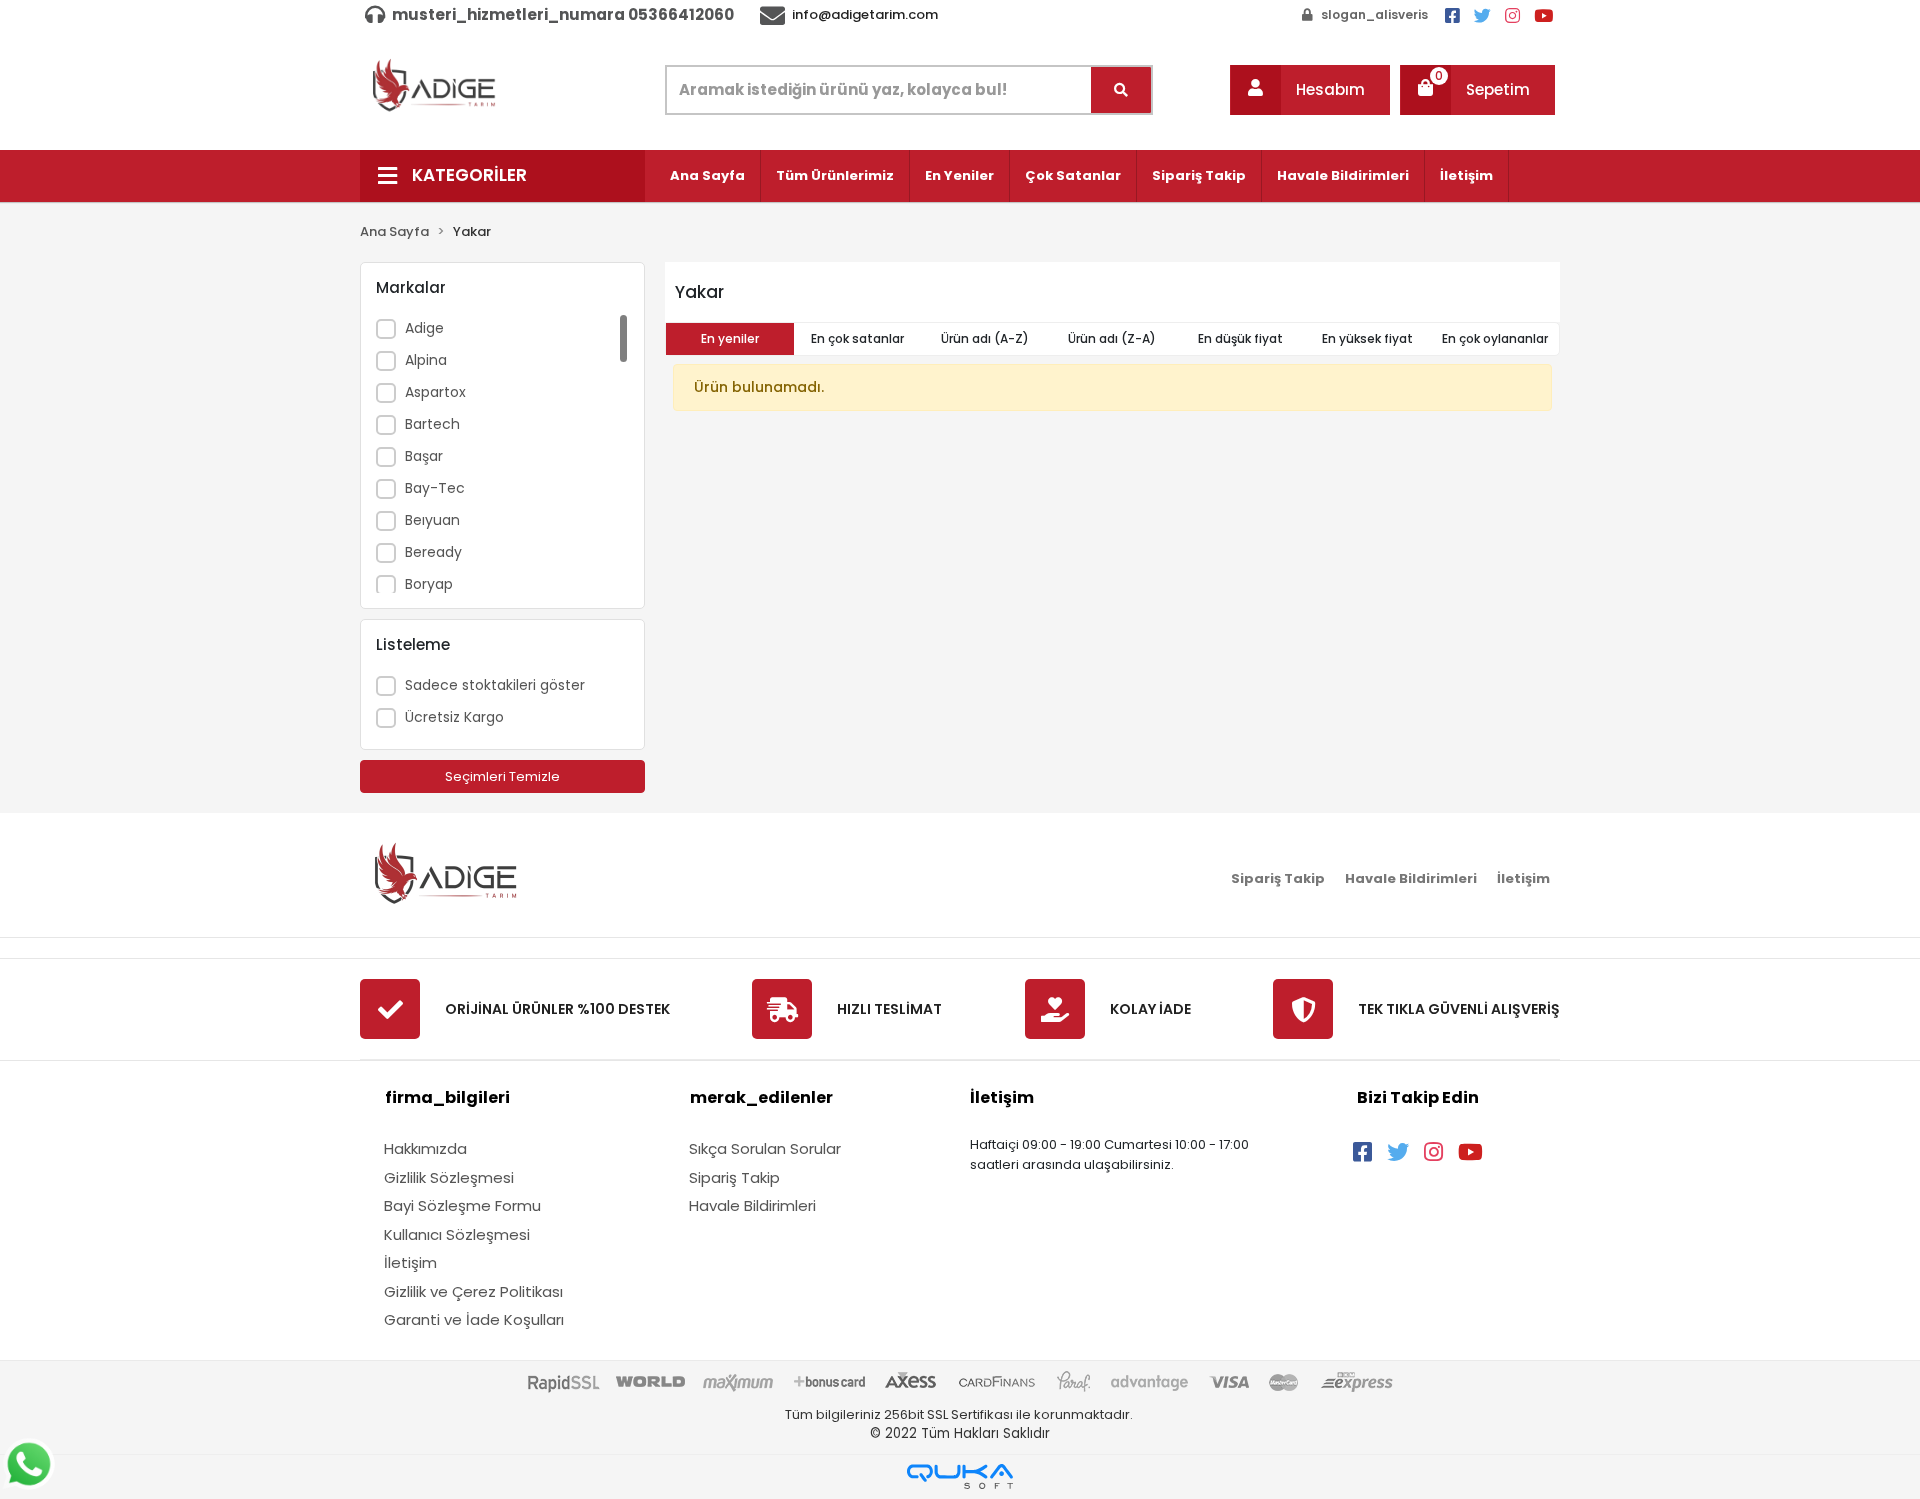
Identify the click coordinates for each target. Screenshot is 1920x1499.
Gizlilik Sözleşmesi (449, 1177)
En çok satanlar (857, 338)
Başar (424, 456)
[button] (1310, 90)
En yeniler (730, 338)
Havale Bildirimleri (1343, 175)
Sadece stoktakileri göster (495, 685)
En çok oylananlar (1495, 338)
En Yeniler (959, 175)
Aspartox (435, 392)
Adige (424, 328)
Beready (433, 552)
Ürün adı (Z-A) (1112, 338)
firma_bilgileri (447, 1097)
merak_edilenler (761, 1097)
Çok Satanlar (1073, 175)
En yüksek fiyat (1367, 338)
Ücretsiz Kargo (454, 717)
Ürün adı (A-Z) (985, 338)
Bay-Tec (435, 488)
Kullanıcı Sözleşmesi (457, 1234)
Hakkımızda (425, 1148)
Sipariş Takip (1199, 175)
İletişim (1466, 175)
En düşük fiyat (1240, 338)
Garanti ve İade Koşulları (474, 1319)
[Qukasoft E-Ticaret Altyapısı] (960, 1476)
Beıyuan (432, 520)
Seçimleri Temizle (502, 776)
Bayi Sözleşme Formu (462, 1205)
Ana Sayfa (707, 175)
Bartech (432, 424)
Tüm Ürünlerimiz (835, 175)
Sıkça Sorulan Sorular (765, 1148)
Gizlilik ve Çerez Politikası (473, 1291)
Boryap (429, 584)
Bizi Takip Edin (1418, 1097)
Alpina (426, 360)
